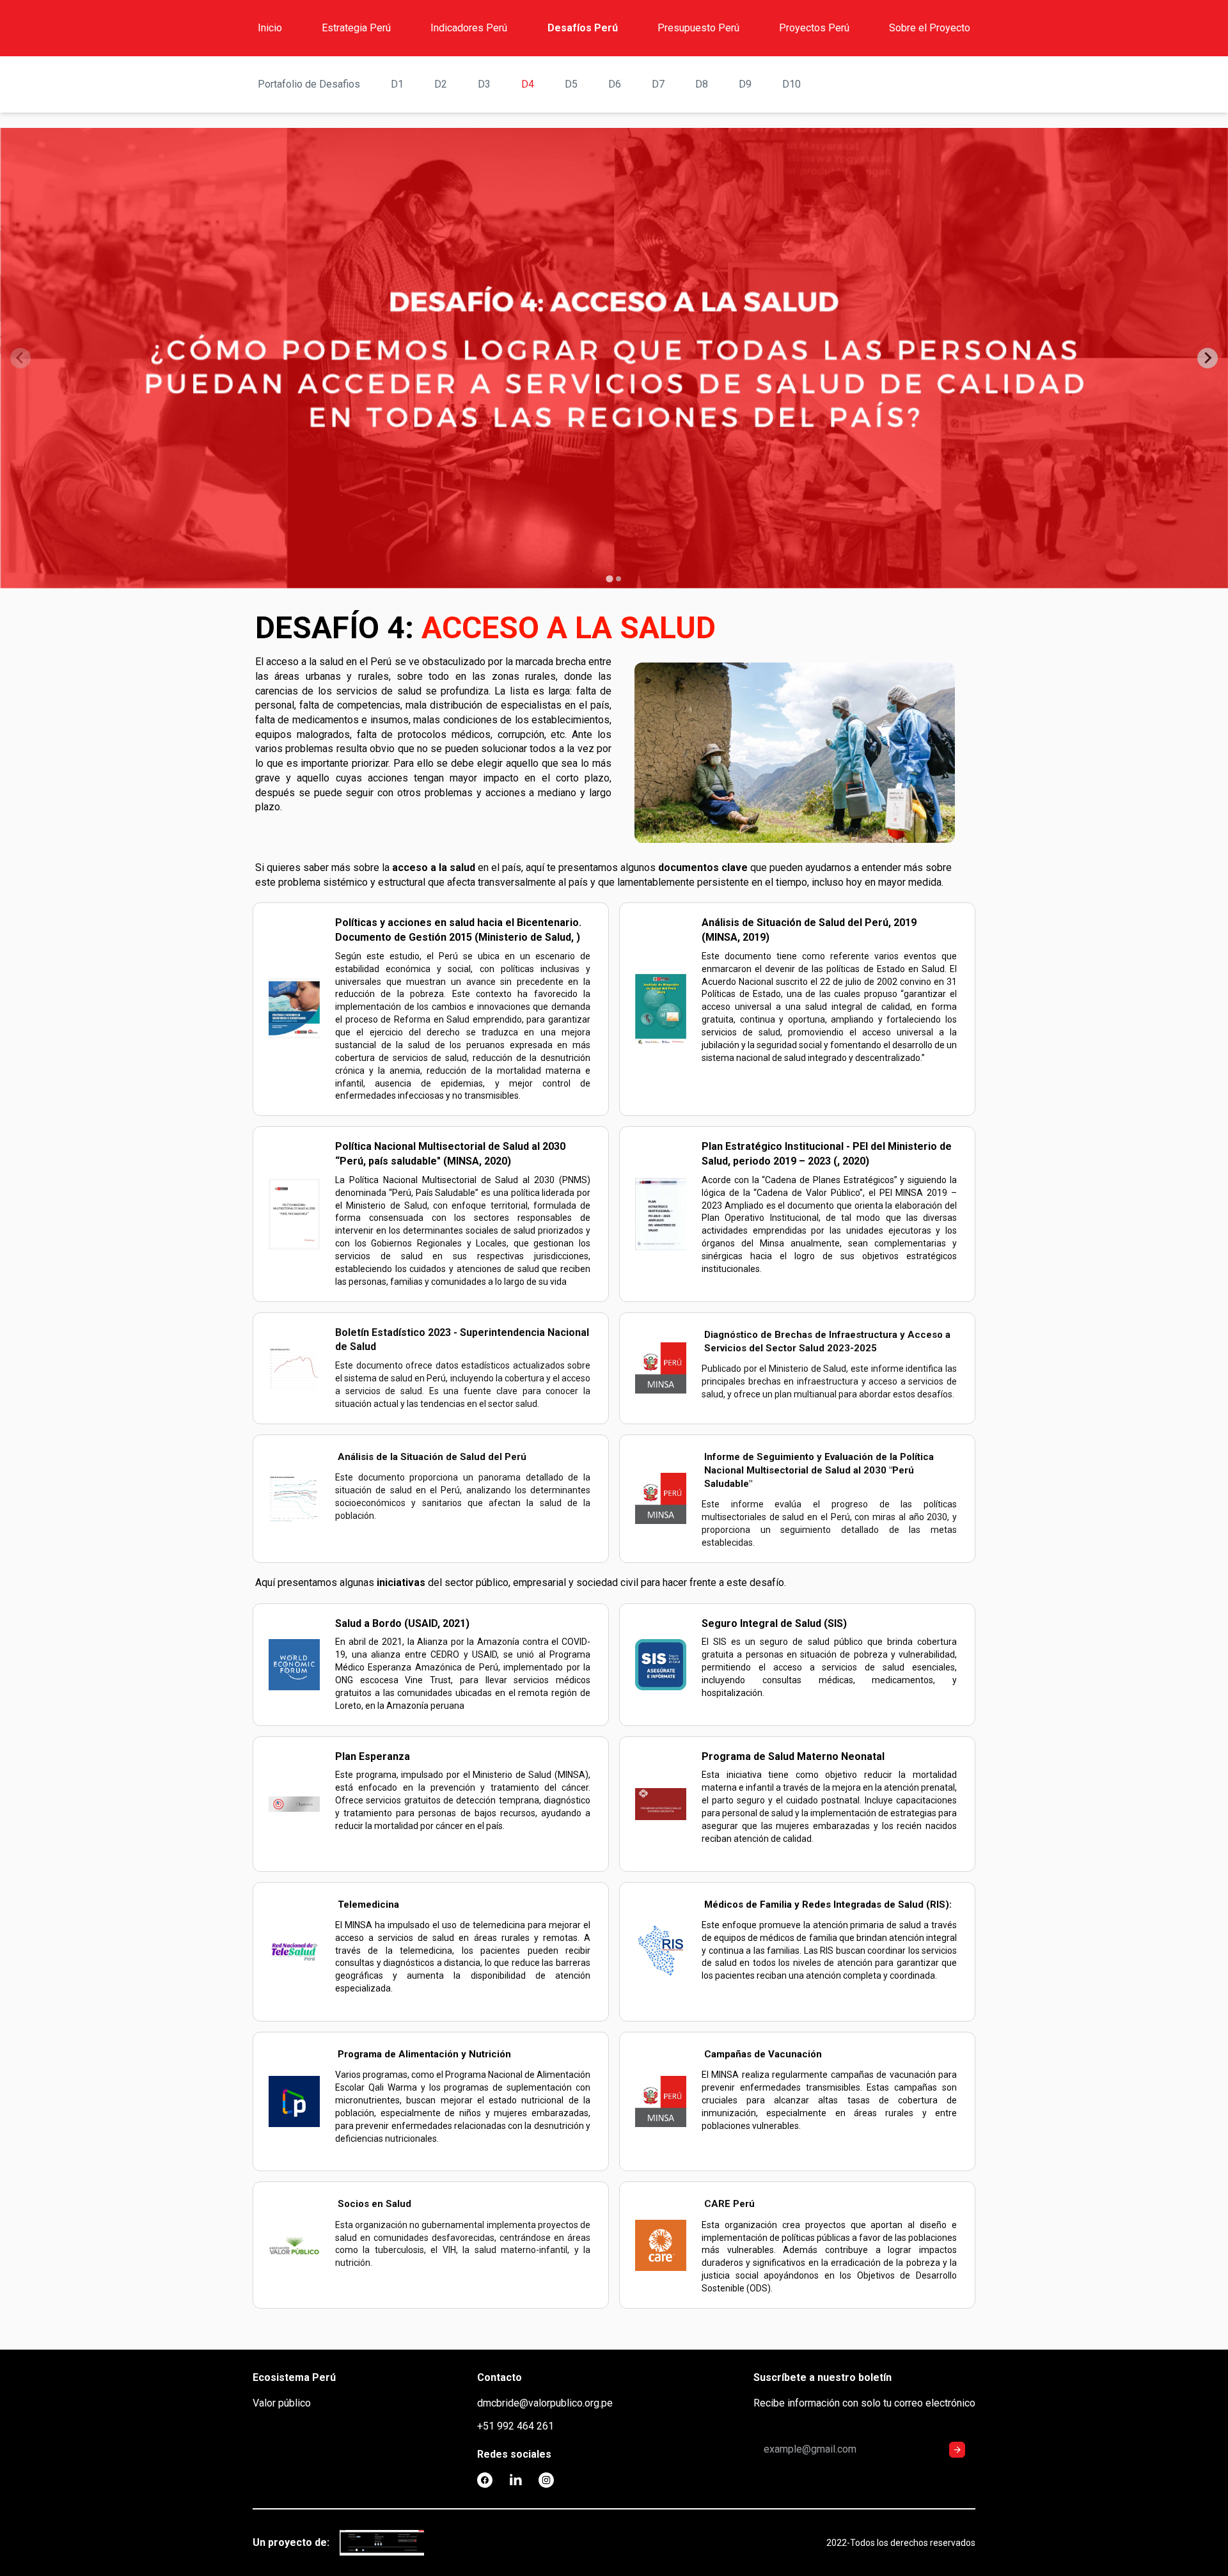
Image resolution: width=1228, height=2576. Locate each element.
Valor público (282, 2403)
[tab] (609, 578)
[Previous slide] (20, 358)
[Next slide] (1208, 358)
